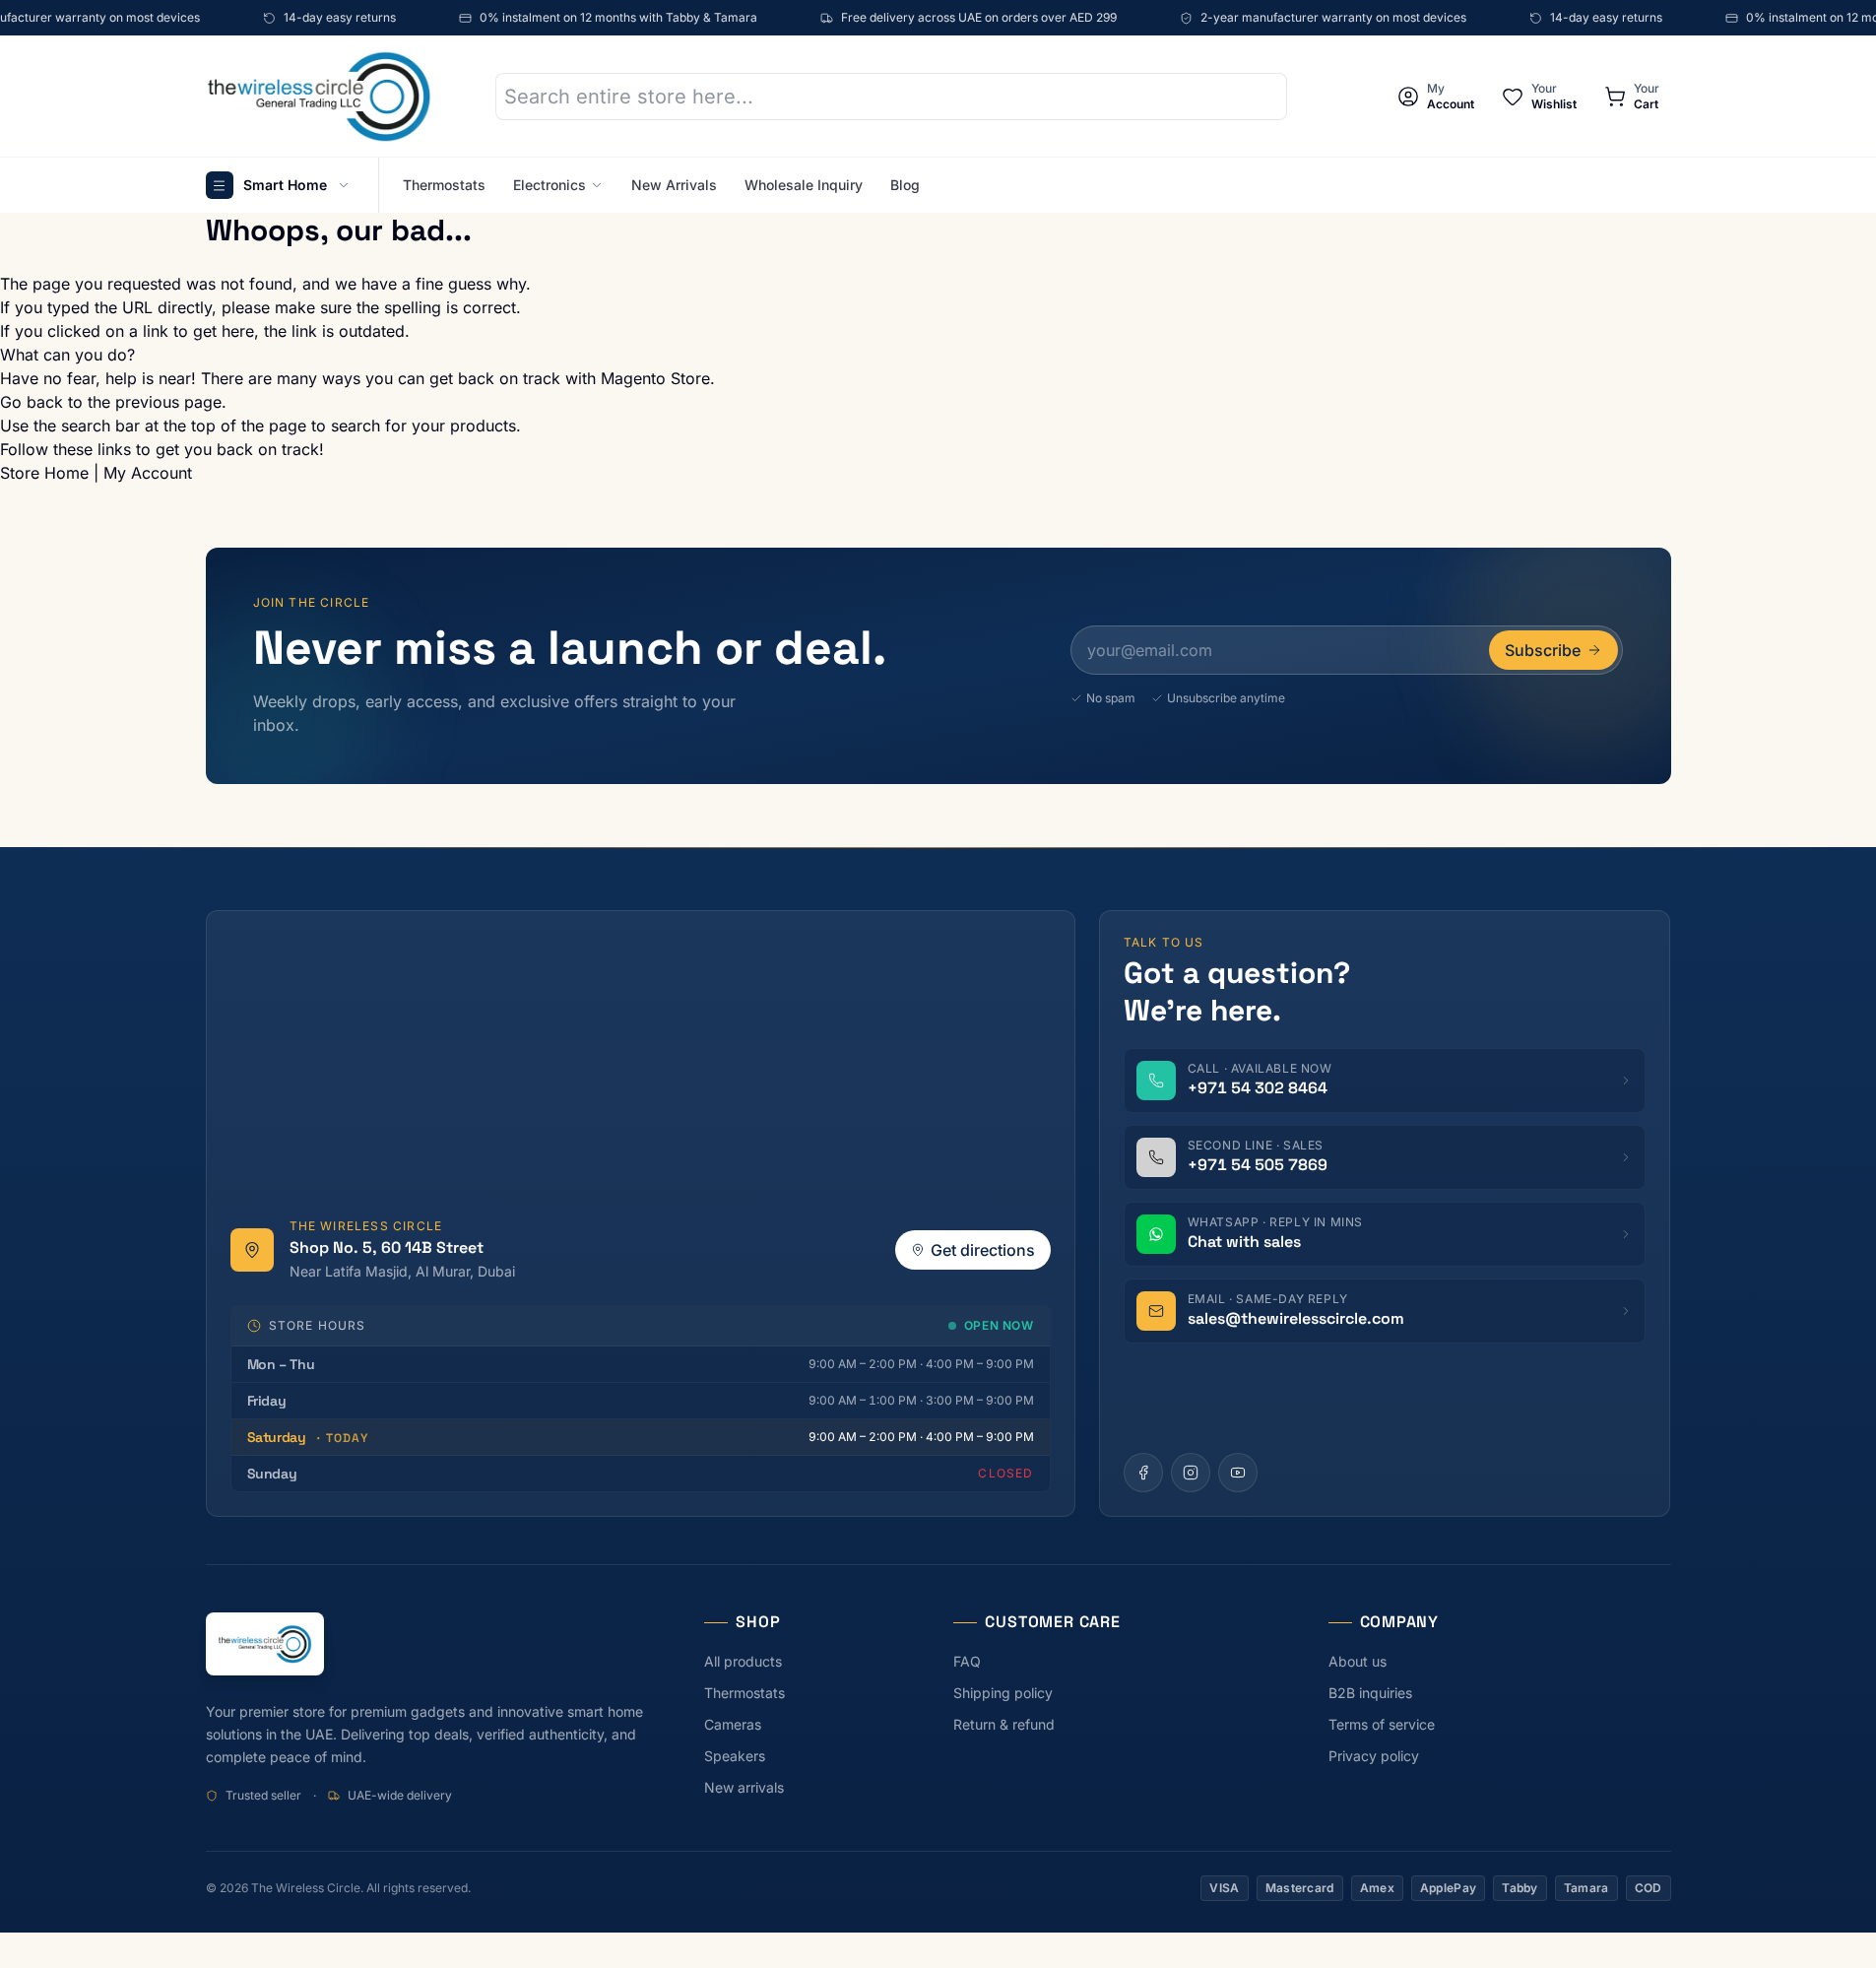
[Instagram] (1191, 1473)
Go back (32, 402)
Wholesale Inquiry (804, 185)
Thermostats (444, 185)
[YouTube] (1238, 1473)
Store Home (44, 473)
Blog (905, 185)
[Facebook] (1143, 1473)
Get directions (983, 1250)
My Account (148, 473)
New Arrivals (674, 185)
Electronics (550, 185)
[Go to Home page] (319, 96)
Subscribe (1543, 650)
